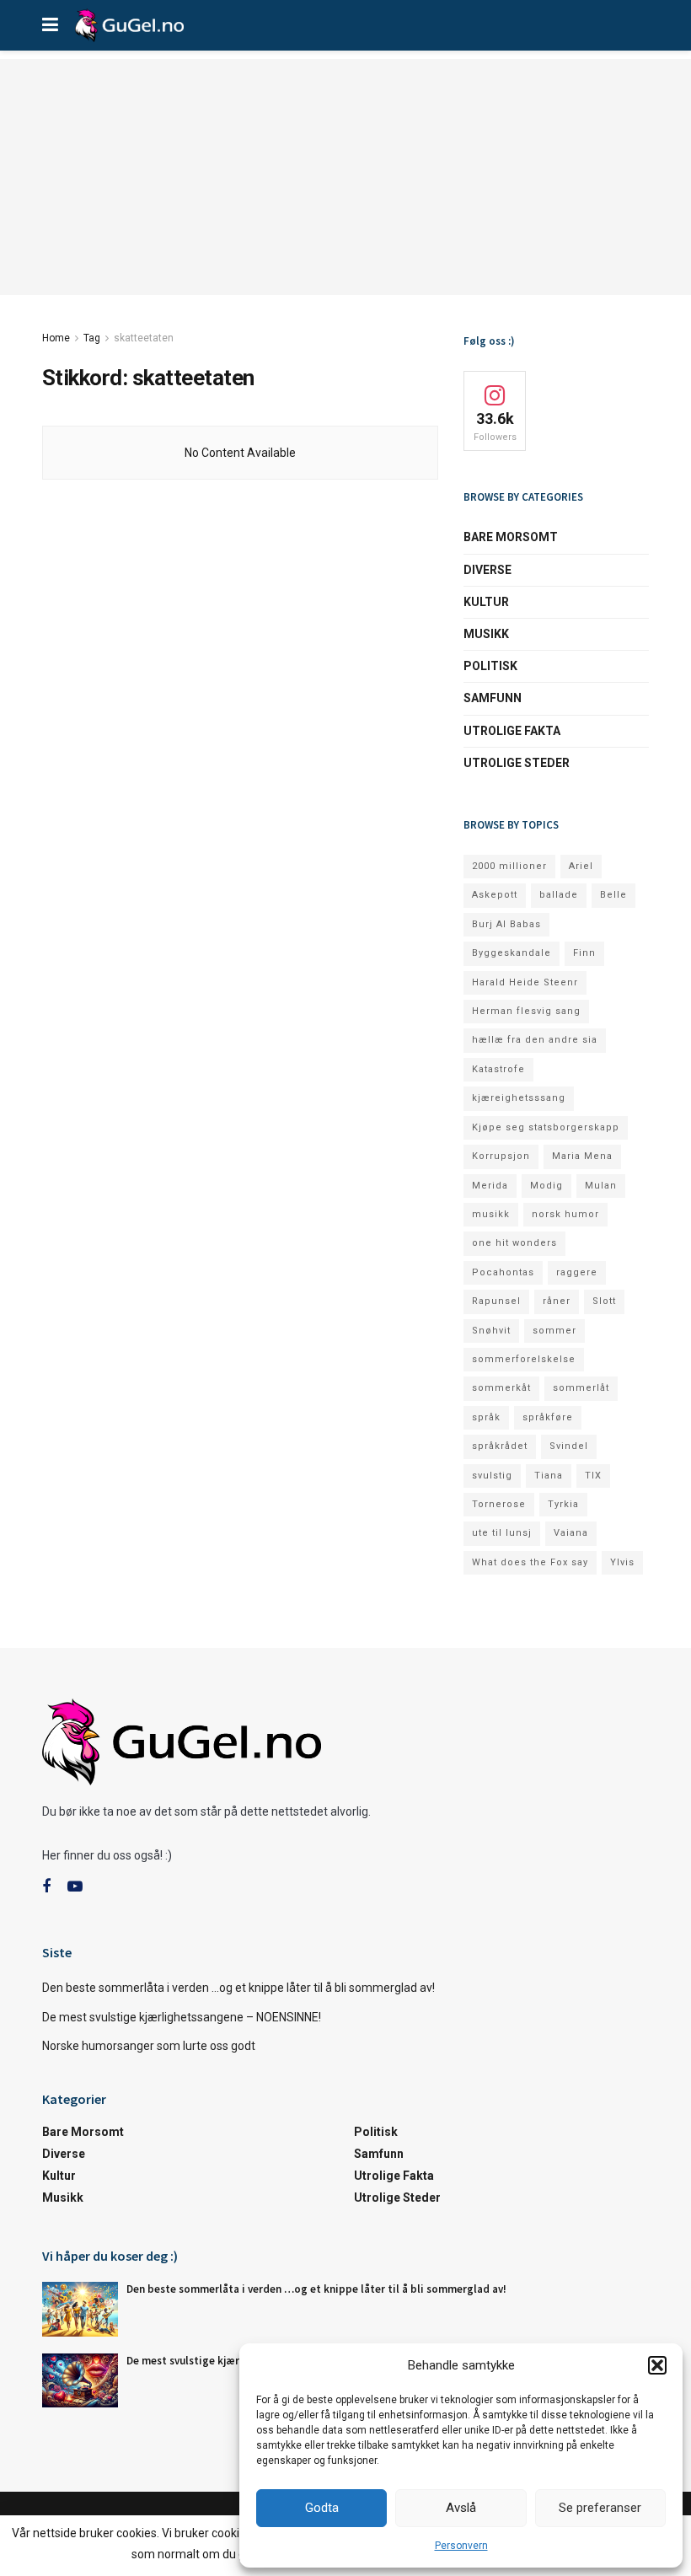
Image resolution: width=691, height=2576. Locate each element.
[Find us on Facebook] (46, 1887)
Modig (546, 1186)
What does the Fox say (530, 1562)
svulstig (492, 1476)
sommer (554, 1331)
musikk (491, 1214)
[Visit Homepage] (129, 25)
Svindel (569, 1446)
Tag (92, 338)
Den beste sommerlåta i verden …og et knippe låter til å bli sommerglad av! (238, 1988)
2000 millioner (509, 866)
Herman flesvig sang (526, 1011)
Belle (613, 895)
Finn (584, 953)
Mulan (601, 1186)
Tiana (549, 1476)
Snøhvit (491, 1331)
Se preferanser (600, 2508)
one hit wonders (514, 1243)
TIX (593, 1476)
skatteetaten (144, 338)
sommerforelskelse (524, 1359)
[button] (657, 2365)
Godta (322, 2508)
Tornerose (499, 1504)
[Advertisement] (345, 177)
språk (486, 1417)
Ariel (581, 866)
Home (56, 338)
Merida (490, 1186)
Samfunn (493, 698)
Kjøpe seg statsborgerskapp (546, 1127)
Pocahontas (503, 1272)
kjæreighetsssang (519, 1098)
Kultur (486, 602)
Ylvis (622, 1562)
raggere (577, 1272)
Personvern (461, 2546)
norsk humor (565, 1214)
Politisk (490, 666)
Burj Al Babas (506, 924)
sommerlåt (581, 1388)
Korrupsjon (501, 1156)
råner (557, 1301)
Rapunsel (496, 1301)
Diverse (487, 570)
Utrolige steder (517, 763)
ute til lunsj (502, 1533)
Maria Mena (582, 1156)
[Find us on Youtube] (75, 1887)
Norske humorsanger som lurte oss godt (149, 2046)
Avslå (461, 2508)
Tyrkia (563, 1504)
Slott (604, 1301)
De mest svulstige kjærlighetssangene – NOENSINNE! (182, 2017)
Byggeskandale (512, 953)
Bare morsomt (511, 537)
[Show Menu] (50, 25)
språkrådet (500, 1446)
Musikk (486, 634)
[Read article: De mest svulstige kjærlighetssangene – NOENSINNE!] (80, 2380)
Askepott (495, 895)
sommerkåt (501, 1388)
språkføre (548, 1417)
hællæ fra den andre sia (535, 1040)
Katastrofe (498, 1069)
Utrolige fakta (512, 731)
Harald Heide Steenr (525, 982)
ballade (559, 895)
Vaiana (571, 1533)
